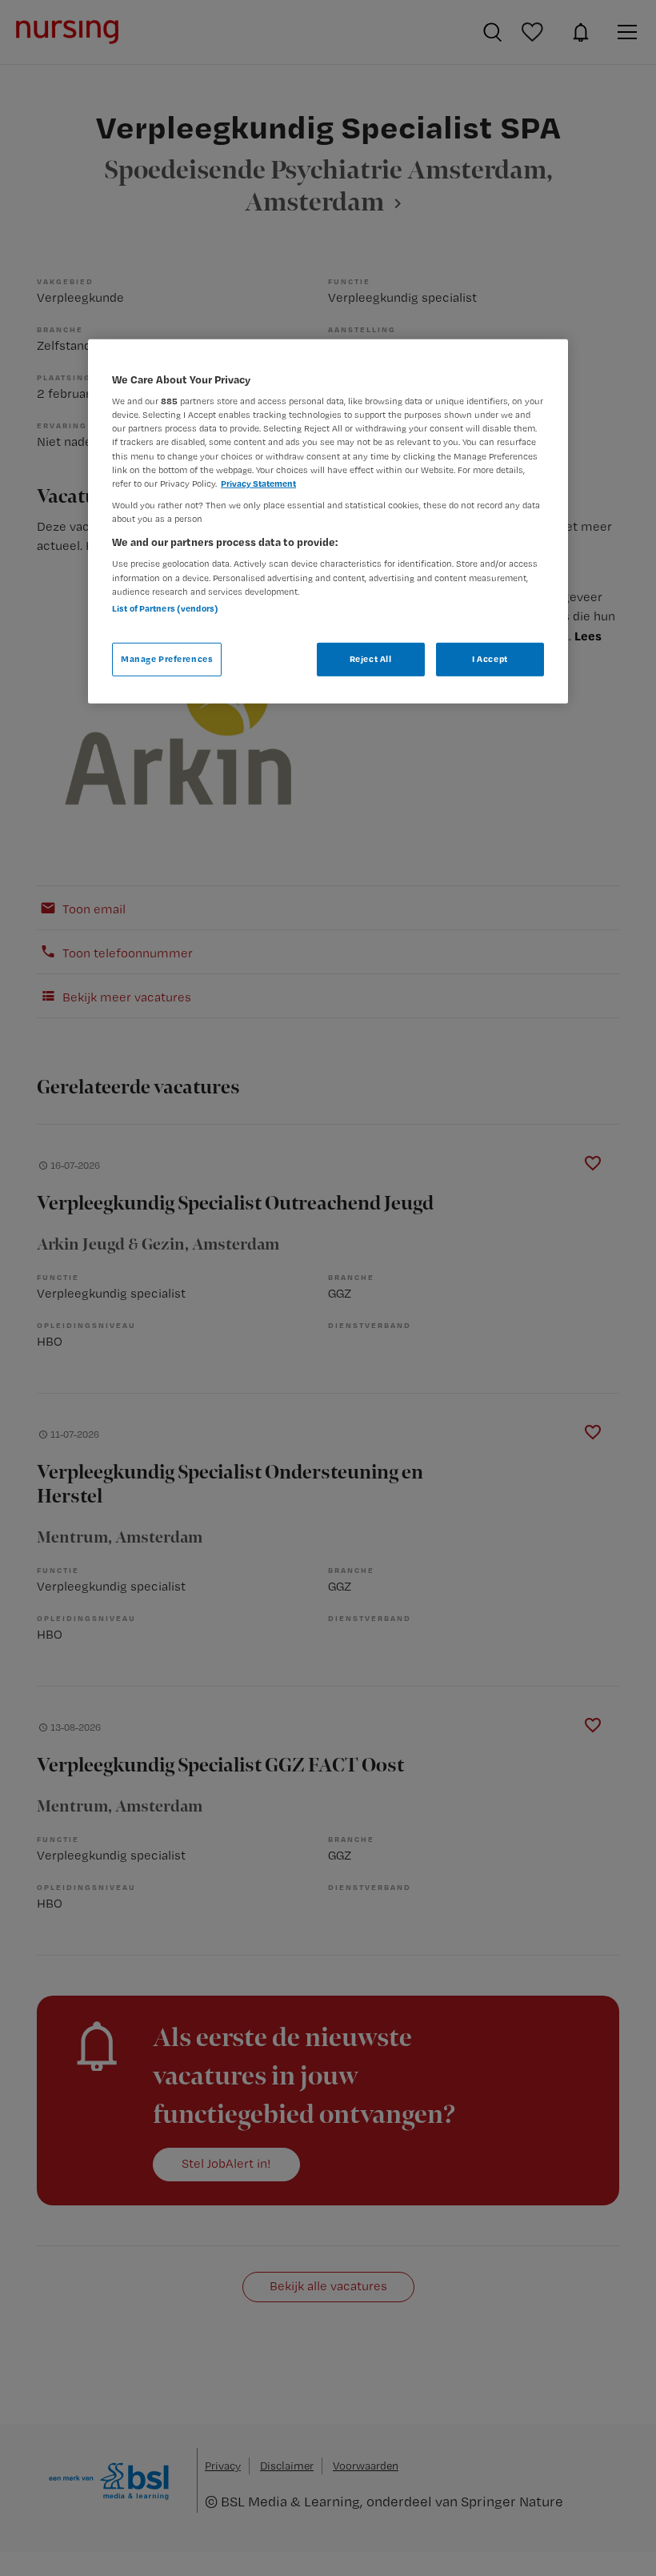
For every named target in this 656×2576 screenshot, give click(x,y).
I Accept (490, 659)
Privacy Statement (258, 483)
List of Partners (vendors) (165, 608)
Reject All (371, 659)
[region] (328, 522)
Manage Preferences (167, 659)
